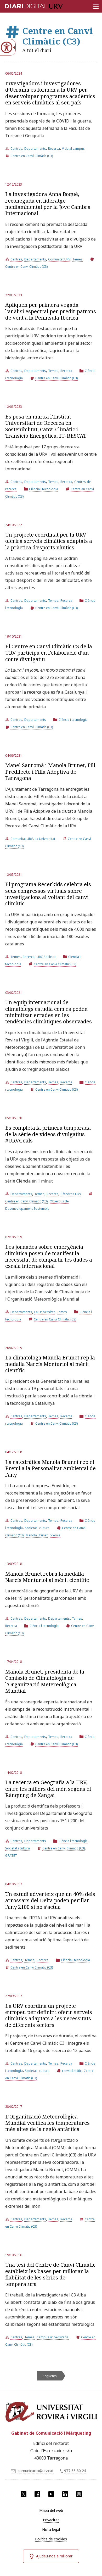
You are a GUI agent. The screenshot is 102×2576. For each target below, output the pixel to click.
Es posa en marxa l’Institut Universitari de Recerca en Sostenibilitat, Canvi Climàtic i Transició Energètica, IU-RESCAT (46, 426)
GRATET (11, 1856)
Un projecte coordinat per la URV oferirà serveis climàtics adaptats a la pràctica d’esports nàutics (49, 541)
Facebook (37, 2494)
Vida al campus (73, 149)
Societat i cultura (37, 1528)
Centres (16, 149)
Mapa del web (51, 2510)
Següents (50, 2376)
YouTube (51, 2494)
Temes (78, 259)
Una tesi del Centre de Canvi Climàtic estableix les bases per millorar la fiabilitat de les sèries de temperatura (50, 2274)
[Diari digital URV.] (27, 5)
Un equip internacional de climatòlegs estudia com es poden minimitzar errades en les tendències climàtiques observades (49, 1012)
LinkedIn (65, 2494)
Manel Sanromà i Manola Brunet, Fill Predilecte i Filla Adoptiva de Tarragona (50, 772)
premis (55, 1535)
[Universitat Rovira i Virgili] (51, 2413)
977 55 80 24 (75, 2471)
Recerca (54, 149)
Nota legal (51, 2530)
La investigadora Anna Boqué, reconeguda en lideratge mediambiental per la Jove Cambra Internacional (48, 204)
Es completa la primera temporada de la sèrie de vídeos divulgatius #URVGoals (48, 1134)
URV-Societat (46, 957)
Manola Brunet (37, 1535)
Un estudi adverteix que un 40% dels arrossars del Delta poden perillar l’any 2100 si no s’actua (50, 1900)
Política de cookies (51, 2539)
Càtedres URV (71, 1194)
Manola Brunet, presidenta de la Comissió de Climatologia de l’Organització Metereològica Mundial (45, 1681)
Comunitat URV (59, 259)
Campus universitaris (53, 2337)
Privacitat (51, 2520)
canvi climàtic (72, 2071)
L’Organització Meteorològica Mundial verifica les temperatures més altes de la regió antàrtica (47, 2123)
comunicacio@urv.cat (36, 2471)
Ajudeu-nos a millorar (54, 2556)
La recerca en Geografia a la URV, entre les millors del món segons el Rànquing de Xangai (48, 1789)
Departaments (35, 149)
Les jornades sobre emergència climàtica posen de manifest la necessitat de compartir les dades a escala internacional (49, 1256)
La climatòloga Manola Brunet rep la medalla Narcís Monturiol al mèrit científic (50, 1364)
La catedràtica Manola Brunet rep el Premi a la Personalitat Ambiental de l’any (50, 1468)
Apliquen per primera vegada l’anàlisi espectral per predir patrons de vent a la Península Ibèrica (51, 311)
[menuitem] (51, 2511)
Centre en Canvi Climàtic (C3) (32, 156)
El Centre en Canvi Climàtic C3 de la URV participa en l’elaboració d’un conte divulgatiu (49, 653)
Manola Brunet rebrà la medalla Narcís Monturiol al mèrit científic (47, 1577)
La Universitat (45, 839)
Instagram (79, 2494)
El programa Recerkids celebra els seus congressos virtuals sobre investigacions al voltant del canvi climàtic (48, 894)
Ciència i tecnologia (44, 489)
